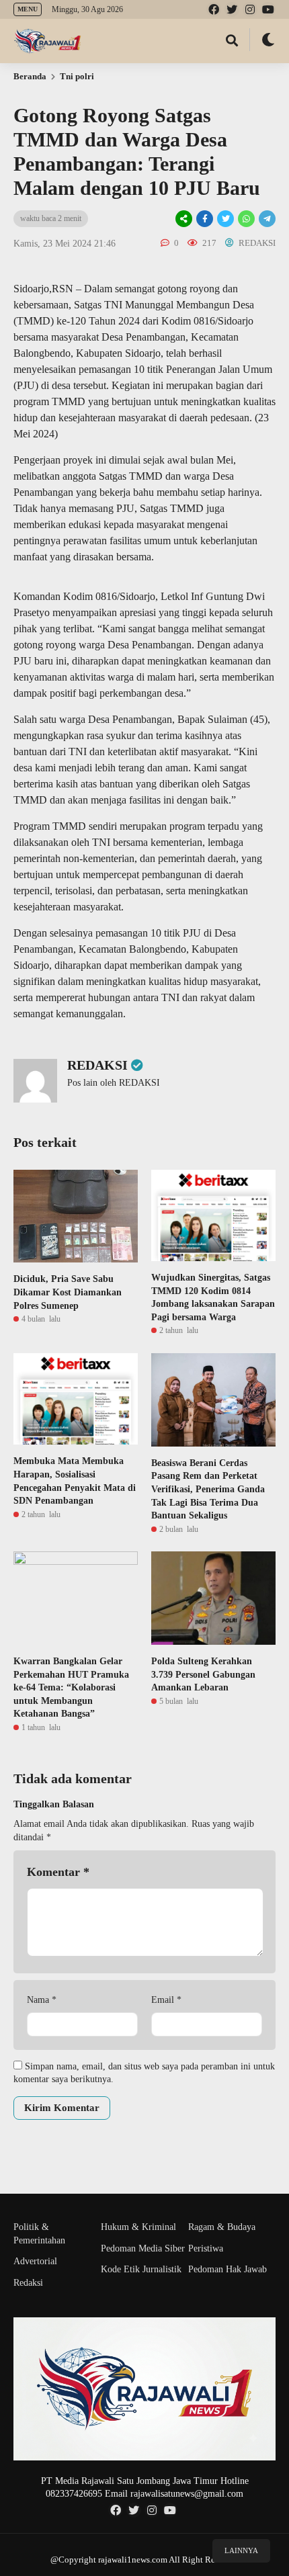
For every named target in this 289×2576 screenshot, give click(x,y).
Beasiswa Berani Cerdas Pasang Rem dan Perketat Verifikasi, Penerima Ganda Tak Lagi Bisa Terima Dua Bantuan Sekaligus (208, 1489)
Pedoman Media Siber (143, 2248)
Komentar (58, 1872)
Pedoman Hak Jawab (228, 2269)
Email (166, 2000)
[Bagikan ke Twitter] (225, 219)
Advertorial (35, 2261)
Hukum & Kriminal (138, 2227)
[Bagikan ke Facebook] (205, 219)
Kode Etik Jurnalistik (141, 2269)
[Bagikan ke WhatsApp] (245, 219)
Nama (42, 2000)
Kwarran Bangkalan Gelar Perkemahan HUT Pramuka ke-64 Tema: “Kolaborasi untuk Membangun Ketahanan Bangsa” (71, 1687)
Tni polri (77, 76)
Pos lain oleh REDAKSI (114, 1083)
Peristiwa (206, 2248)
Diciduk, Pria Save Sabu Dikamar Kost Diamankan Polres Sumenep (68, 1292)
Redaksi (28, 2283)
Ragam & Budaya (222, 2227)
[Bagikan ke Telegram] (266, 219)
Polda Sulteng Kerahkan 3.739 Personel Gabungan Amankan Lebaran (203, 1674)
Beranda (30, 76)
